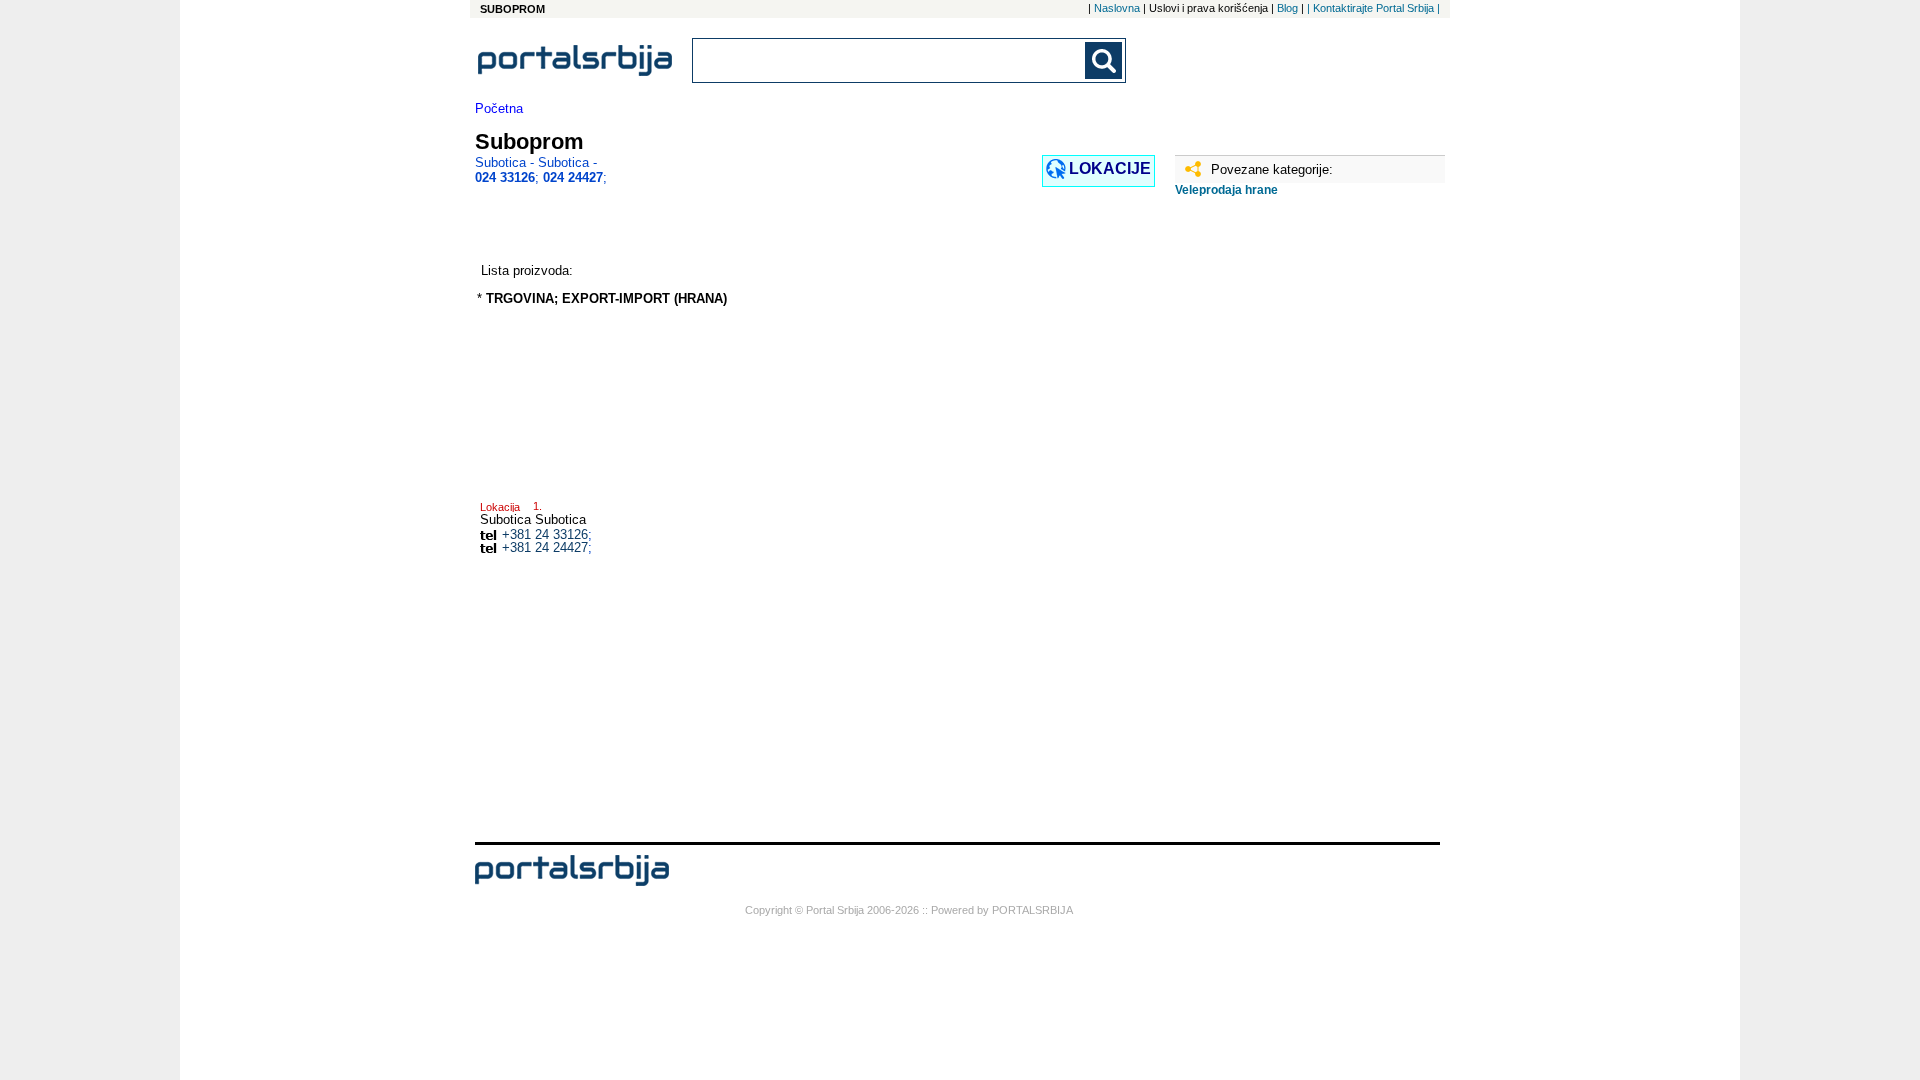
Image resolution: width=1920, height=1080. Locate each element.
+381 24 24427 (545, 547)
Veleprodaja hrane (1226, 190)
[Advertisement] (1275, 527)
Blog (1287, 8)
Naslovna (1117, 8)
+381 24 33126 (545, 534)
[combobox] (890, 60)
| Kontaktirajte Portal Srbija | (1373, 8)
